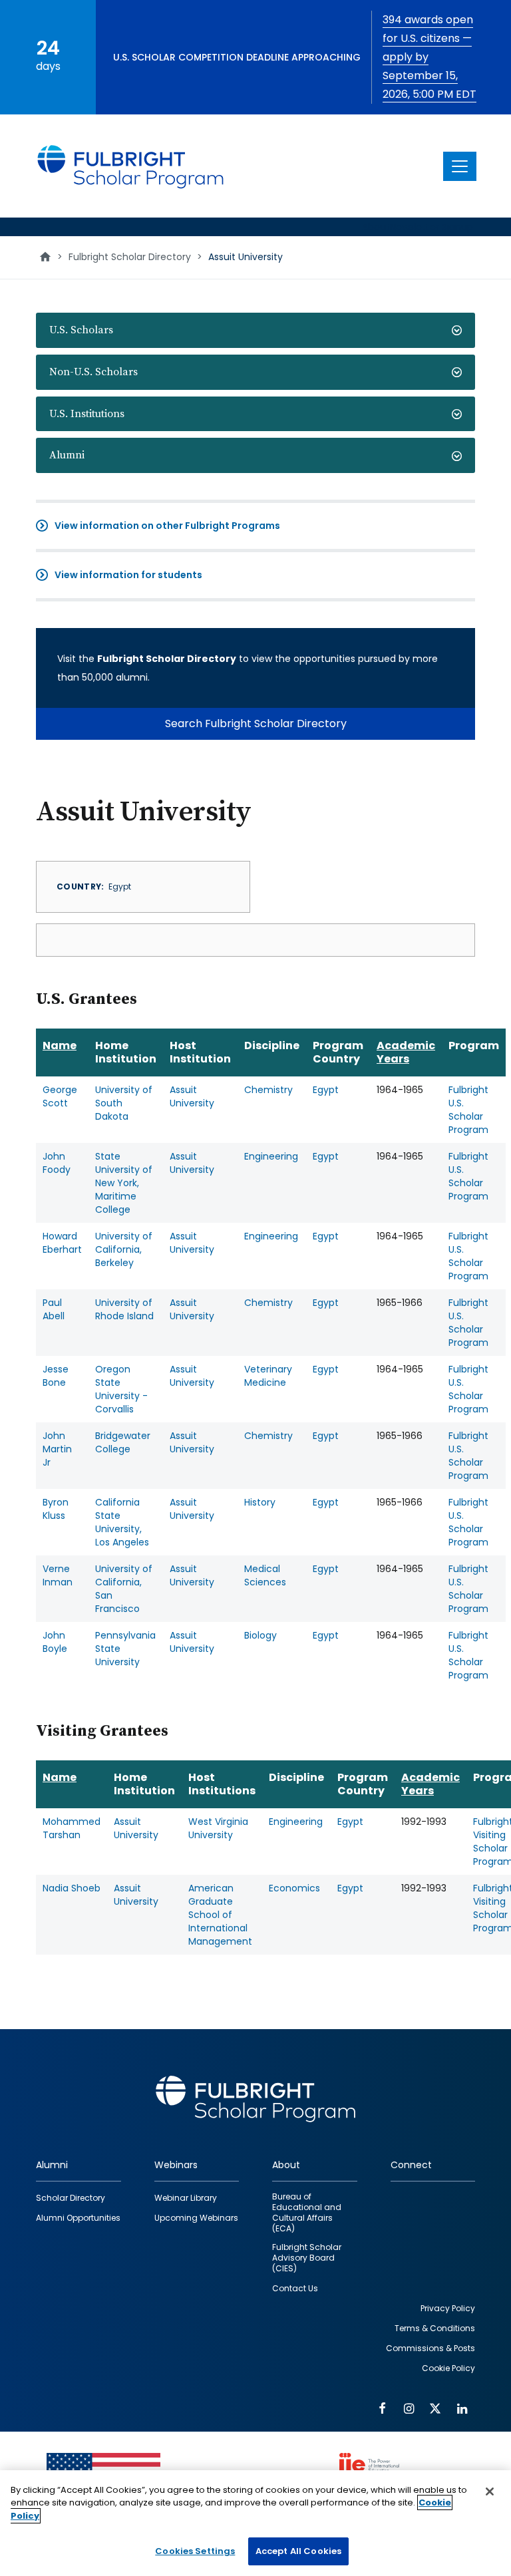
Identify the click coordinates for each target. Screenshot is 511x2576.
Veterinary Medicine (268, 1376)
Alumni (67, 455)
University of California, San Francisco (124, 1589)
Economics (294, 1888)
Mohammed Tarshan (72, 1828)
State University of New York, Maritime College (124, 1183)
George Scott (60, 1096)
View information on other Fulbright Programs (167, 526)
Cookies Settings (195, 2551)
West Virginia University (218, 1828)
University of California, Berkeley (124, 1249)
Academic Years (406, 1052)
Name (60, 1046)
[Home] (131, 166)
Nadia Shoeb (72, 1888)
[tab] (255, 330)
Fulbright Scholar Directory (130, 257)
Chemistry (268, 1090)
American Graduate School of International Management (220, 1915)
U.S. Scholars (81, 330)
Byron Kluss (56, 1509)
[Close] (490, 2492)
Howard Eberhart (62, 1243)
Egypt (326, 1090)
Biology (260, 1635)
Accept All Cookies (298, 2551)
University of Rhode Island (124, 1309)
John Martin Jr (57, 1449)
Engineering (271, 1156)
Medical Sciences (265, 1575)
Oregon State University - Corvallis (121, 1389)
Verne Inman (58, 1575)
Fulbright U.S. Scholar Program (468, 1110)
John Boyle (55, 1642)
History (260, 1502)
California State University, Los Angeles (122, 1522)
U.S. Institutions (87, 414)
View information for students (128, 575)
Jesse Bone (56, 1376)
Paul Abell (54, 1309)
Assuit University (192, 1096)
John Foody (57, 1163)
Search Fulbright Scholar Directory (256, 724)
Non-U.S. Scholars (93, 372)
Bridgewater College (123, 1442)
